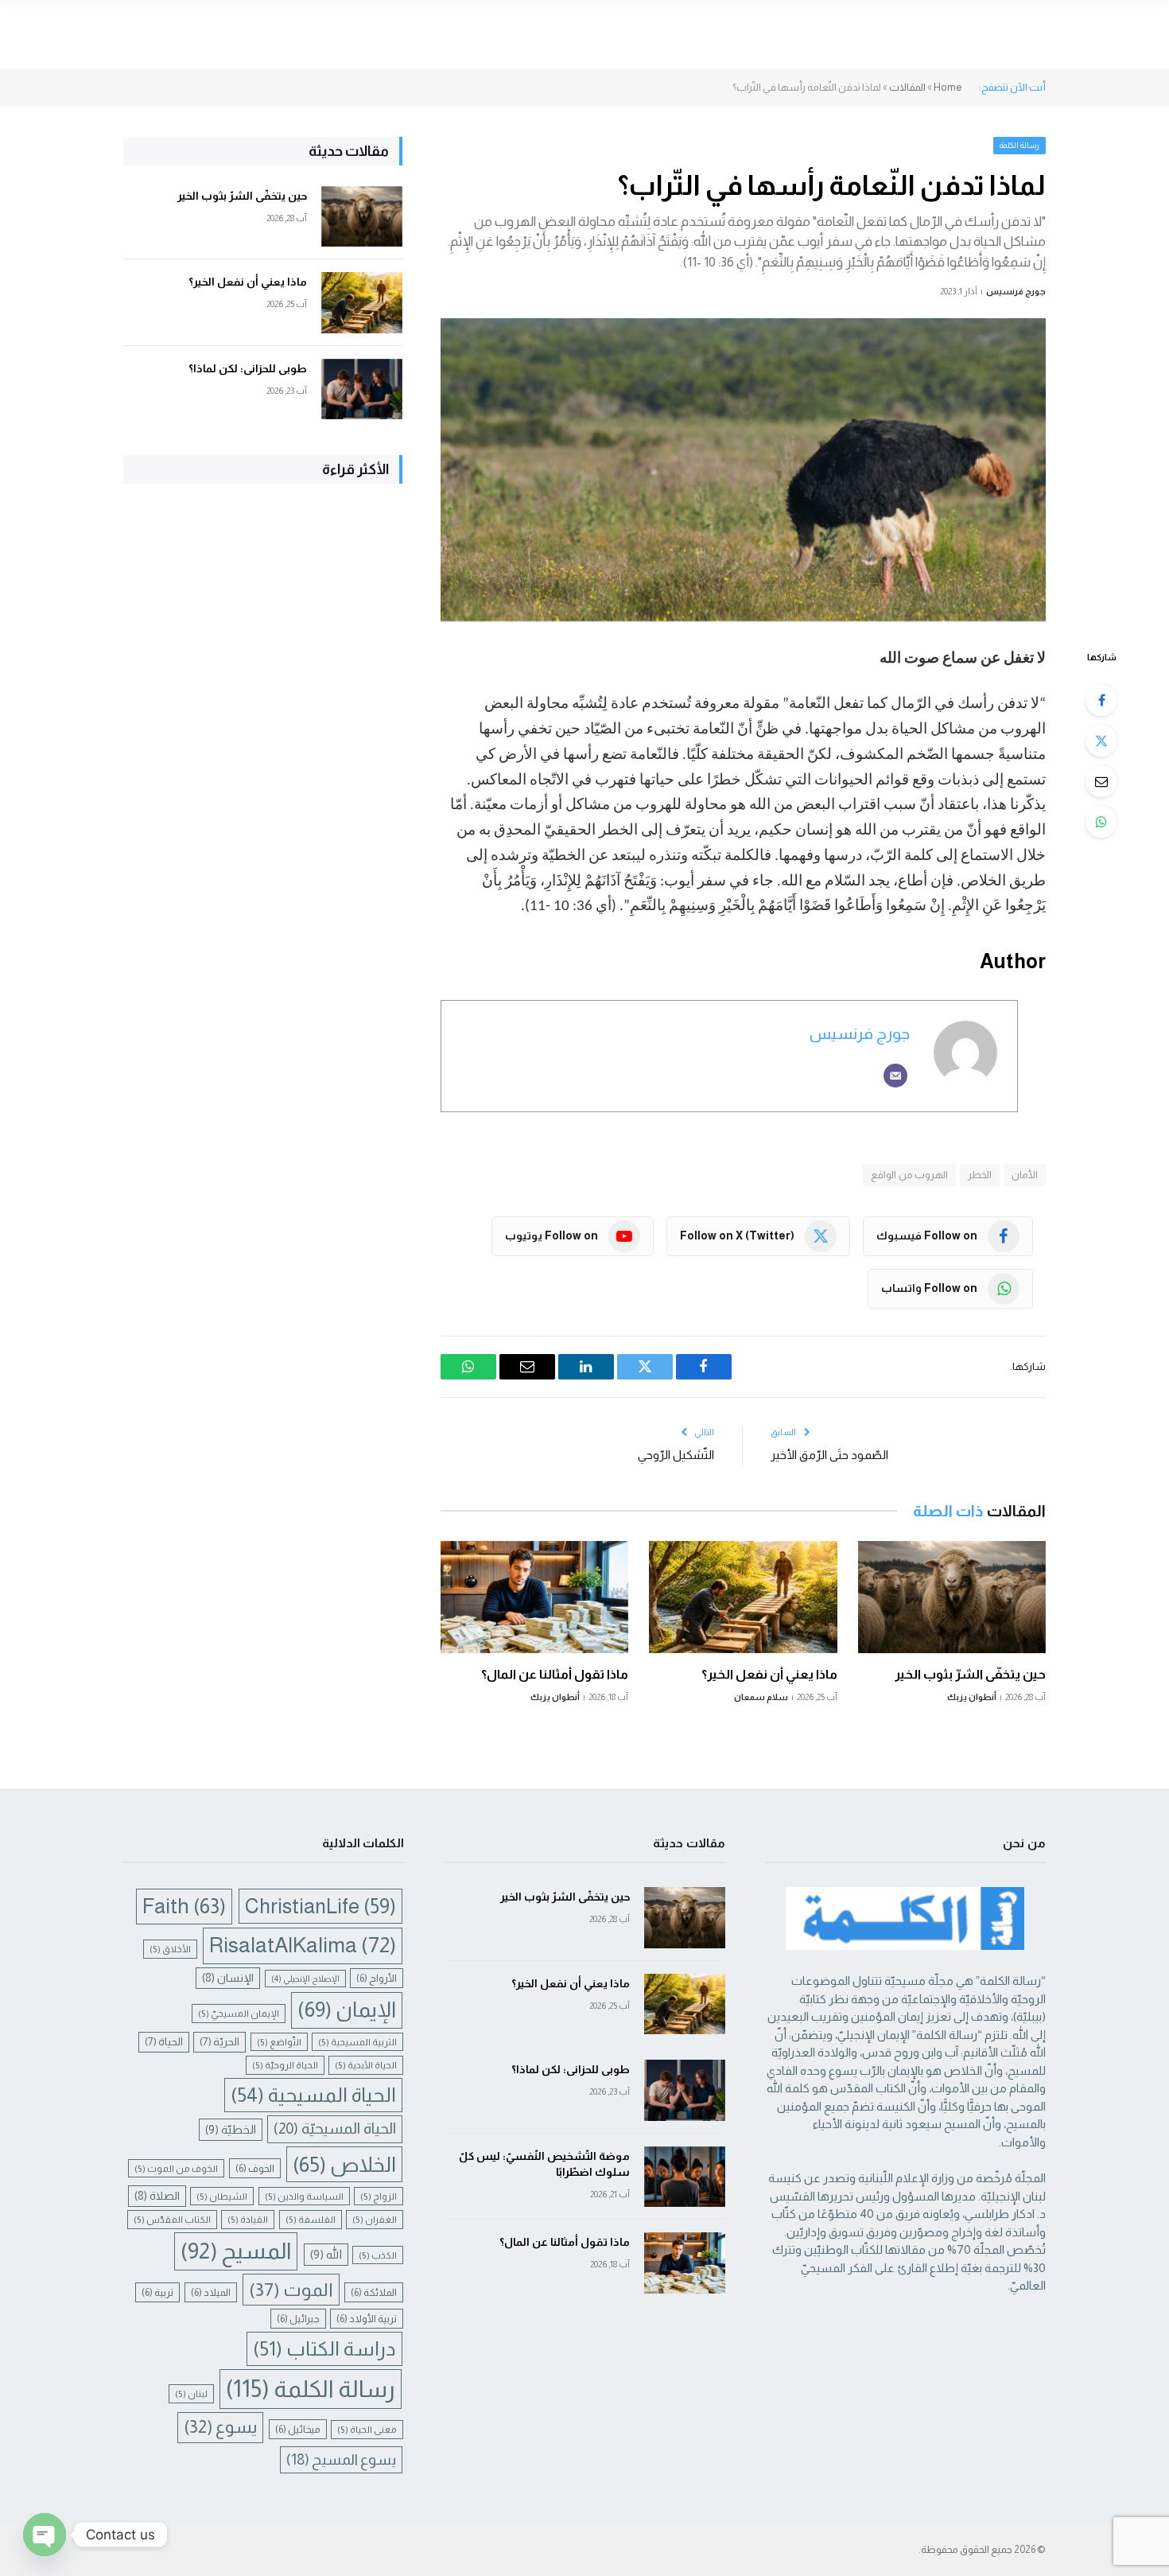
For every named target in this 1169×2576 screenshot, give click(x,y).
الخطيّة (231, 2130)
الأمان (1025, 1175)
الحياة (164, 2042)
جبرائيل (298, 2319)
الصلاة (157, 2196)
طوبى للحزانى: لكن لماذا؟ (248, 368)
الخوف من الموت (176, 2168)
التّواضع (279, 2042)
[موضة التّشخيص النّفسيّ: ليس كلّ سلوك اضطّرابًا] (685, 2177)
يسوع (220, 2427)
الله (326, 2255)
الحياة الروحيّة (285, 2065)
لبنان (191, 2393)
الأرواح (377, 1978)
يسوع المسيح (341, 2459)
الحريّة (219, 2042)
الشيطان (222, 2196)
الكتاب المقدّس (172, 2219)
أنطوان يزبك (972, 1697)
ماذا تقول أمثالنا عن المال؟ (555, 1674)
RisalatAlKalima (303, 1945)
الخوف (255, 2168)
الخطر (980, 1175)
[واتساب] (1101, 822)
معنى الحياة (367, 2429)
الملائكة (374, 2292)
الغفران (375, 2219)
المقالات (907, 87)
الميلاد (211, 2292)
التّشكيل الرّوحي (676, 1455)
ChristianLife (320, 1906)
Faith (184, 1906)
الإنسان (228, 1978)
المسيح (236, 2251)
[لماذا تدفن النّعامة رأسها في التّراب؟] (743, 470)
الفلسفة (311, 2219)
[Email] (895, 1076)
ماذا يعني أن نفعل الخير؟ (769, 1674)
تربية (157, 2292)
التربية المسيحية (357, 2042)
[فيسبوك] (1101, 700)
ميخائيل (298, 2429)
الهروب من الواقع (909, 1175)
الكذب (378, 2255)
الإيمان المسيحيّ (239, 2013)
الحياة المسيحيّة (335, 2129)
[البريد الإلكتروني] (1101, 781)
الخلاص (344, 2164)
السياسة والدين (304, 2196)
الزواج (379, 2196)
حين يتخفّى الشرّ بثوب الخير (970, 1674)
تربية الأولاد (367, 2319)
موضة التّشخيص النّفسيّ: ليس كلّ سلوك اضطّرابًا (544, 2164)
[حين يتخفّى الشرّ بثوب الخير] (952, 1597)
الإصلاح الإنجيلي (305, 1979)
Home (948, 87)
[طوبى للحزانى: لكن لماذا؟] (362, 389)
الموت (291, 2290)
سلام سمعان (761, 1697)
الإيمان (347, 2010)
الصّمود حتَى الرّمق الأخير (829, 1455)
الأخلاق (170, 1949)
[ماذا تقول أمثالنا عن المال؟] (534, 1597)
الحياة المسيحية (313, 2095)
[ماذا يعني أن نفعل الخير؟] (743, 1597)
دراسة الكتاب (324, 2349)
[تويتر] (1101, 741)
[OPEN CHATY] (45, 2535)
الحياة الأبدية (366, 2065)
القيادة (248, 2219)
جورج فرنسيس (1016, 291)
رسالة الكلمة (1020, 145)
